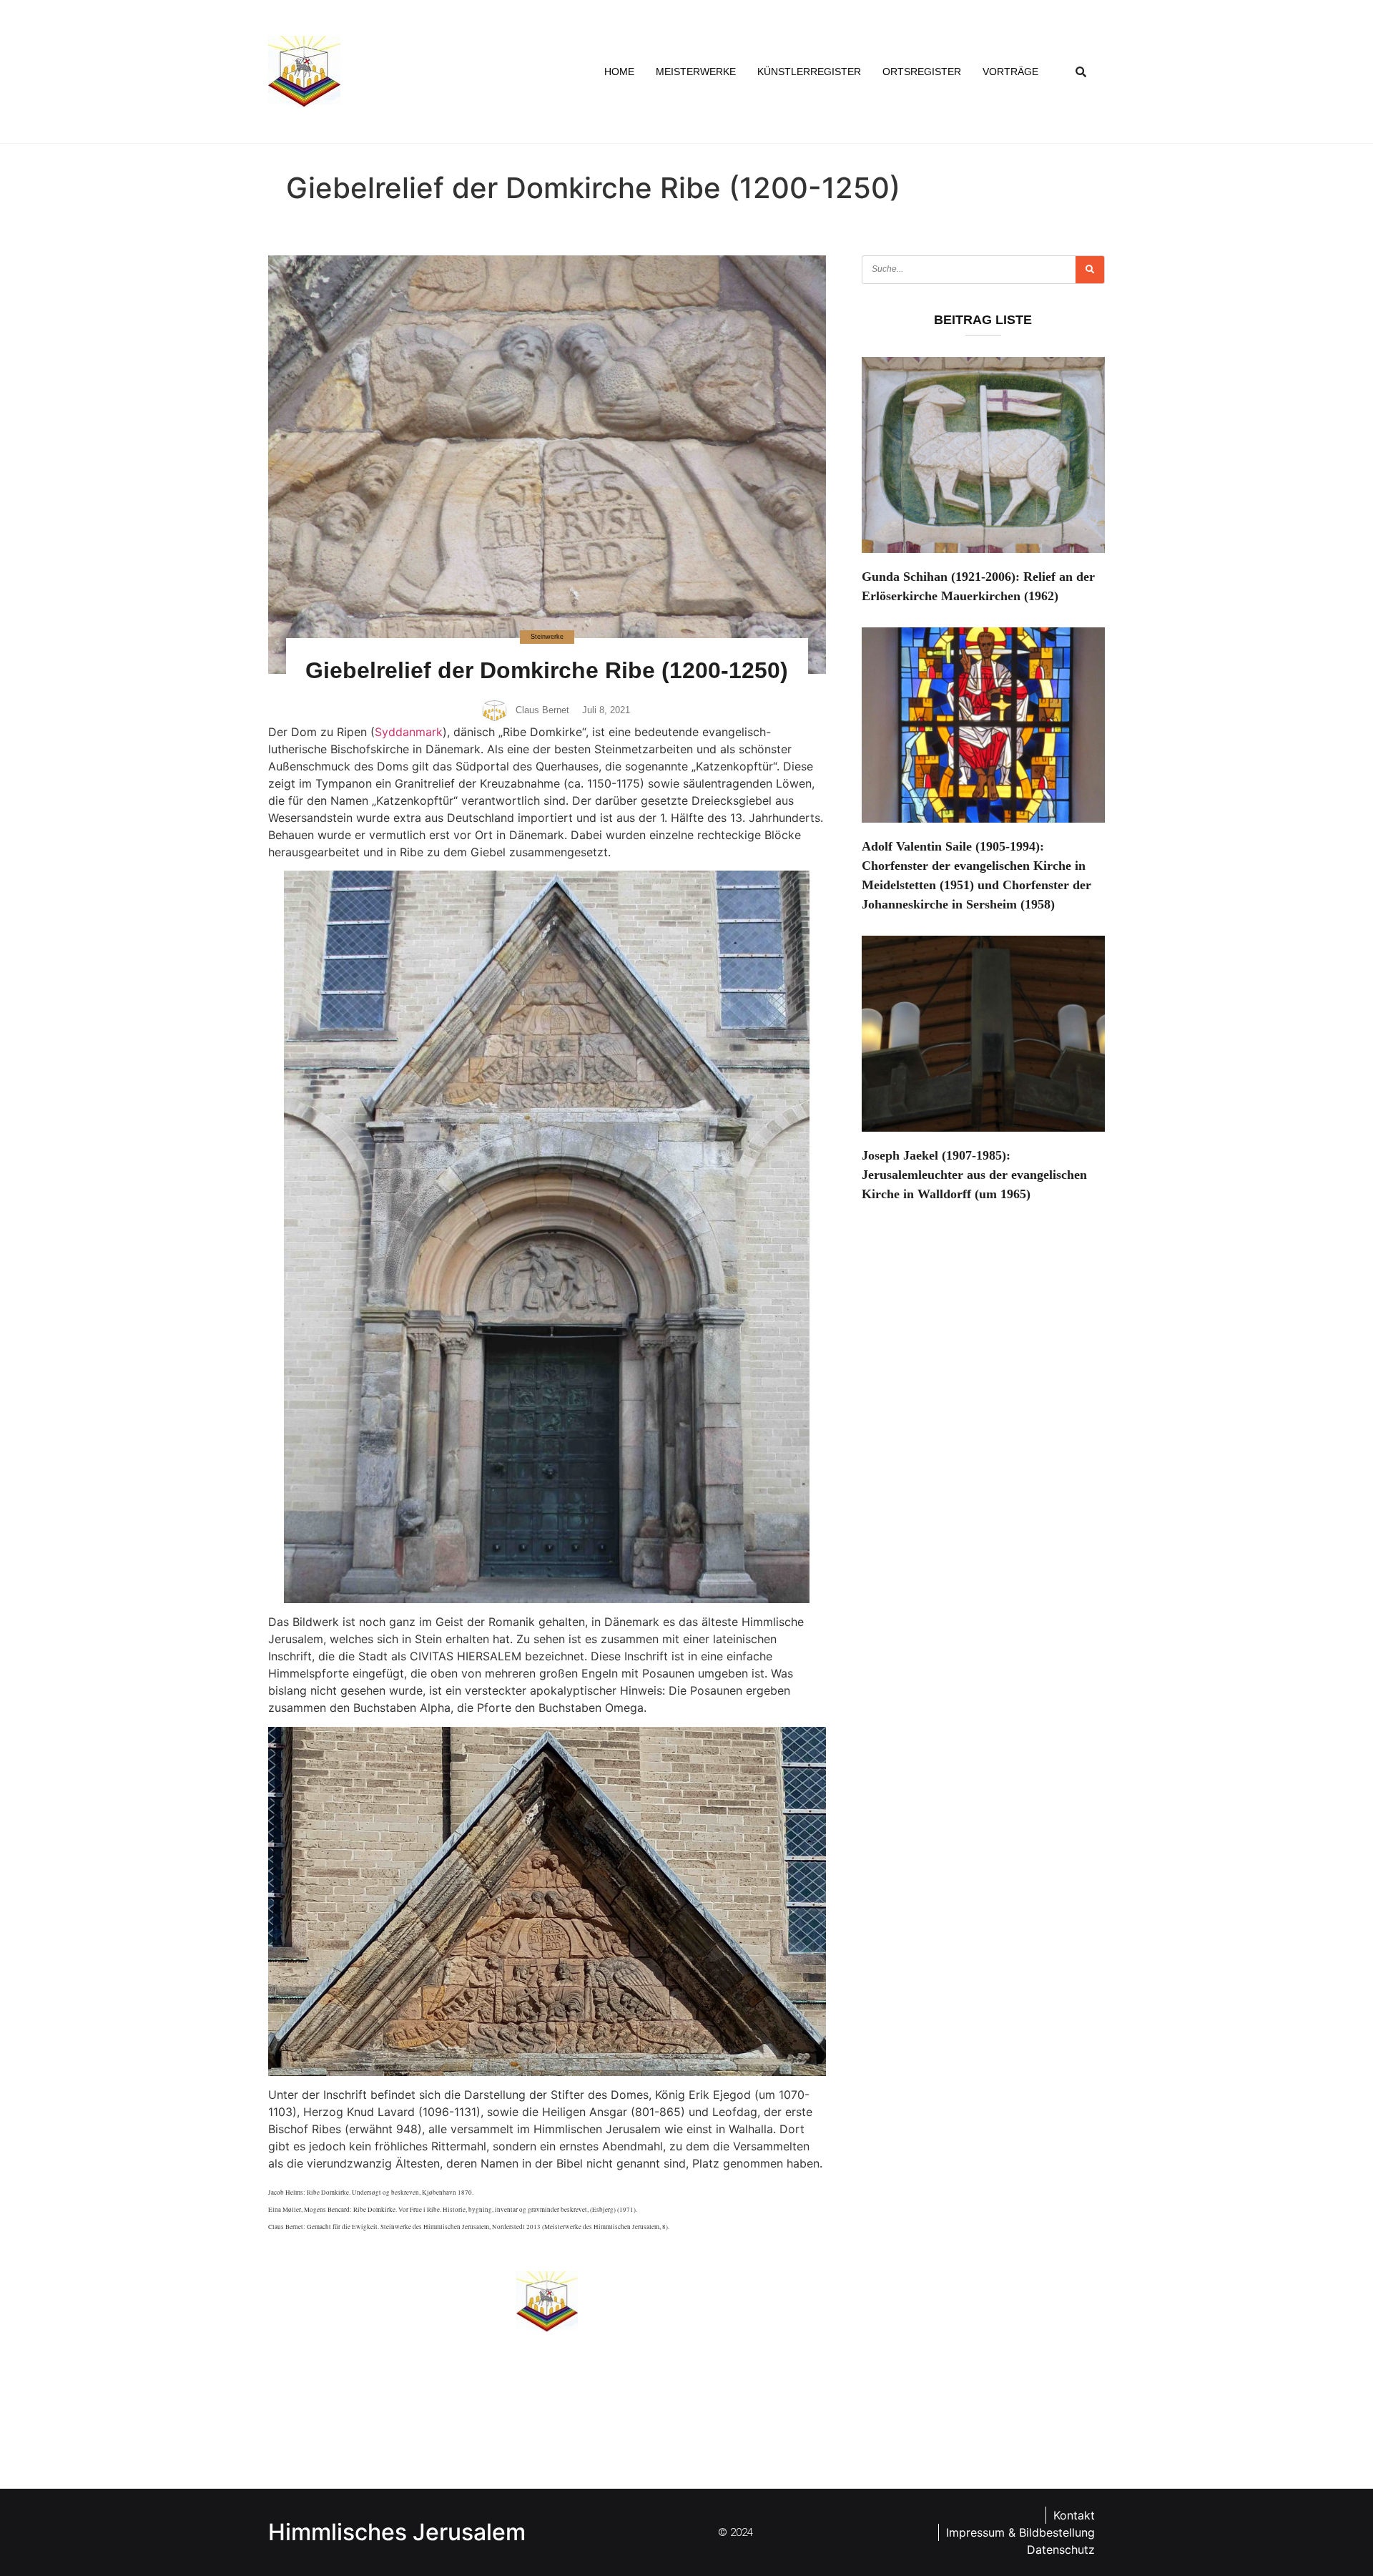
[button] (1081, 72)
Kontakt (1074, 2515)
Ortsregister (922, 72)
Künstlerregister (809, 72)
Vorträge (1010, 72)
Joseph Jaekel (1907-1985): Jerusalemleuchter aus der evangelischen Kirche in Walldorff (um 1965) (974, 1175)
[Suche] (1090, 270)
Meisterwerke (696, 72)
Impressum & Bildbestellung (1020, 2532)
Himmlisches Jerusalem (397, 2532)
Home (619, 72)
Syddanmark (409, 732)
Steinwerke (547, 637)
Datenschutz (1061, 2550)
